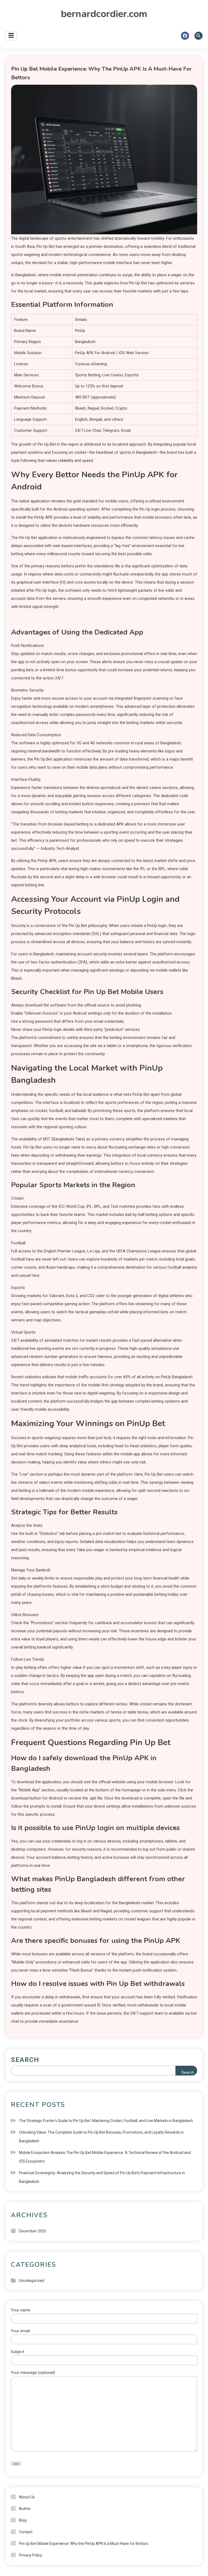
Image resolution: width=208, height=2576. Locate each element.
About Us (27, 2497)
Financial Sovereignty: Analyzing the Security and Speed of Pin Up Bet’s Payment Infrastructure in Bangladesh (102, 2177)
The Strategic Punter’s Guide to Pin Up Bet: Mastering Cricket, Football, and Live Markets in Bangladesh (106, 2121)
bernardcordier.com (104, 14)
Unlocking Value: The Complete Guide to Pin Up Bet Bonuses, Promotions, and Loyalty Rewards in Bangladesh (101, 2137)
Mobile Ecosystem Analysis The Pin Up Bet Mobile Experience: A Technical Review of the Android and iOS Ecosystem (105, 2157)
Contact (26, 2532)
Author (25, 2509)
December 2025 (33, 2231)
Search (25, 2060)
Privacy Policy (31, 2555)
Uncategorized (32, 2281)
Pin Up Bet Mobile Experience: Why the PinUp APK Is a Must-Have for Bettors (84, 2544)
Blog (23, 2520)
